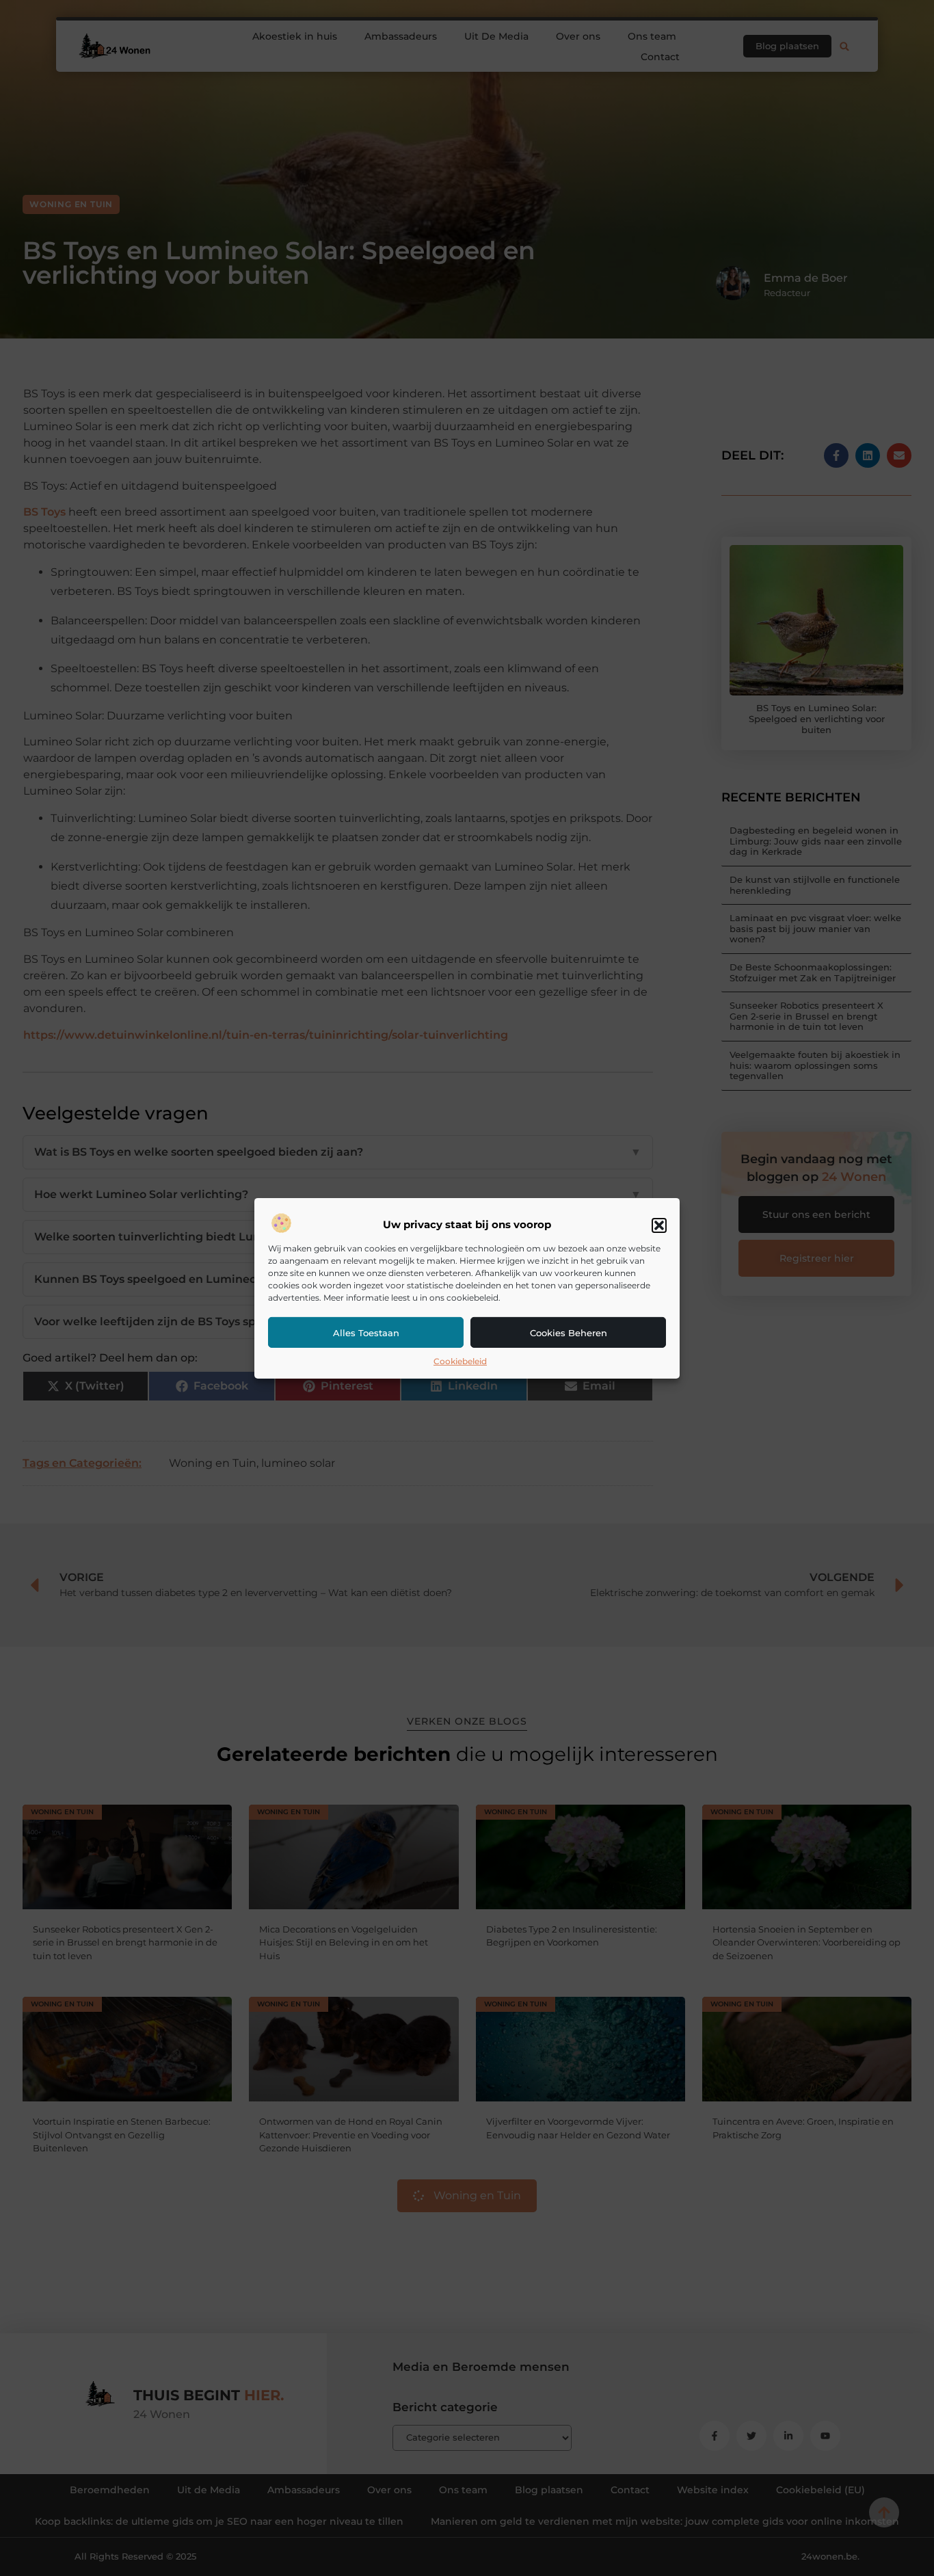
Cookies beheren (569, 1333)
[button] (659, 1225)
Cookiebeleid (460, 1361)
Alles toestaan (366, 1333)
